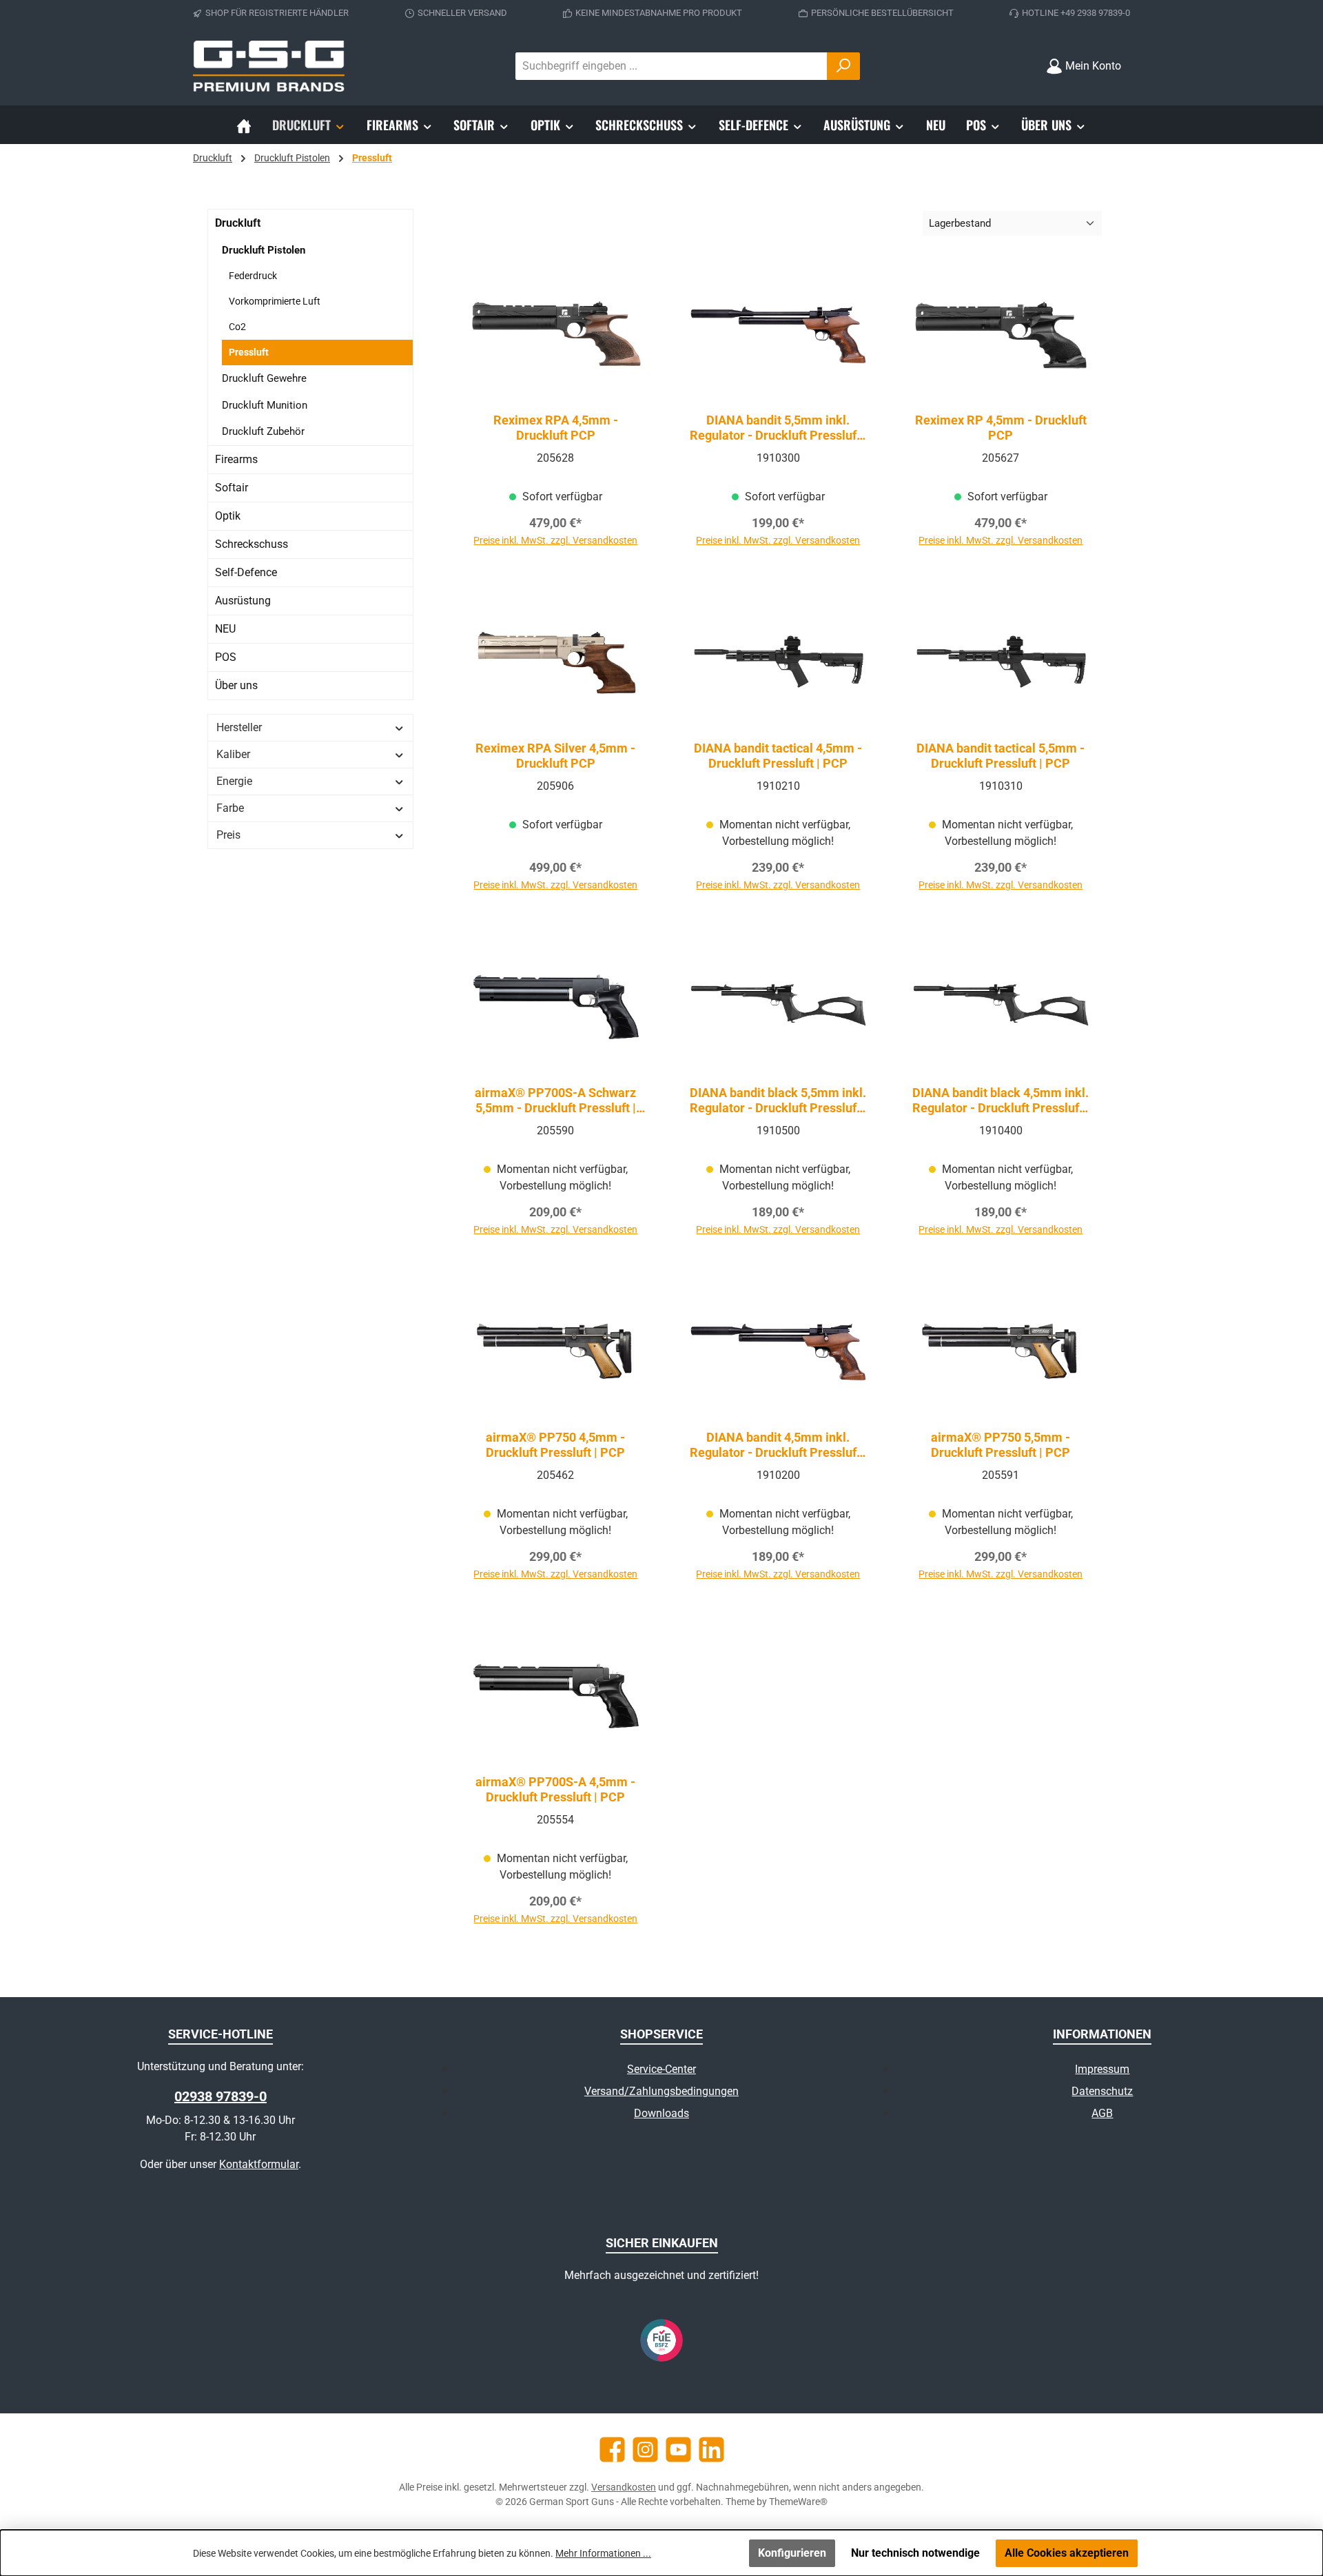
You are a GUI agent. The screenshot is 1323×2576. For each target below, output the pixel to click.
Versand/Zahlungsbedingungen (661, 2091)
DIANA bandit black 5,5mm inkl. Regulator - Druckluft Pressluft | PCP (778, 1101)
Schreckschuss (252, 544)
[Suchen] (843, 66)
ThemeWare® (798, 2502)
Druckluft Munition (265, 405)
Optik (228, 516)
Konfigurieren (792, 2553)
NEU (225, 629)
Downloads (661, 2113)
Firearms (236, 459)
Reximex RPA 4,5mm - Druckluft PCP (556, 428)
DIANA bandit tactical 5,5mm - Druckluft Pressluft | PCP (1001, 756)
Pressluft (249, 352)
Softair (232, 488)
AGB (1102, 2113)
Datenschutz (1102, 2091)
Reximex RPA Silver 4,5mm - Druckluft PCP (555, 756)
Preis (228, 835)
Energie (234, 781)
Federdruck (253, 276)
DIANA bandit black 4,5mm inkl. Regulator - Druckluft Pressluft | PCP (1001, 1101)
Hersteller (239, 727)
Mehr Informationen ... (603, 2553)
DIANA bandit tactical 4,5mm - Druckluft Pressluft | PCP (778, 756)
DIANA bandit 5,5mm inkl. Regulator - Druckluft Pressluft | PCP (778, 428)
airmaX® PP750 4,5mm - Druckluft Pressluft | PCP (555, 1445)
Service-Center (661, 2069)
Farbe (230, 808)
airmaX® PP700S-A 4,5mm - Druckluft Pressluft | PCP (555, 1789)
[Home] (244, 125)
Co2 (237, 327)
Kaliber (233, 754)
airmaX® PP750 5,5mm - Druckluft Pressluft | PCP (1001, 1445)
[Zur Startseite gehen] (269, 66)
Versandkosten (624, 2487)
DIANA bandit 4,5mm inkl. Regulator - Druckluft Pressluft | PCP (778, 1445)
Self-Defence (246, 572)
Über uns (236, 685)
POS (226, 657)
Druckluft (238, 223)
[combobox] (671, 66)
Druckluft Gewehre (264, 378)
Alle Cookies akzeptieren (1067, 2553)
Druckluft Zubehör (263, 431)
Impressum (1102, 2069)
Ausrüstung (243, 601)
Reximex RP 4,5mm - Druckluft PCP (1001, 428)
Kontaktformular (259, 2164)
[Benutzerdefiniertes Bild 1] (661, 2340)
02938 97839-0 (220, 2096)
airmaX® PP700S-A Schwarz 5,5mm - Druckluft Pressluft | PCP (555, 1101)
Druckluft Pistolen (264, 250)
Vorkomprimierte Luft (275, 301)
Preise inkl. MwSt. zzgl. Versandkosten (555, 540)
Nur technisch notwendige (915, 2553)
